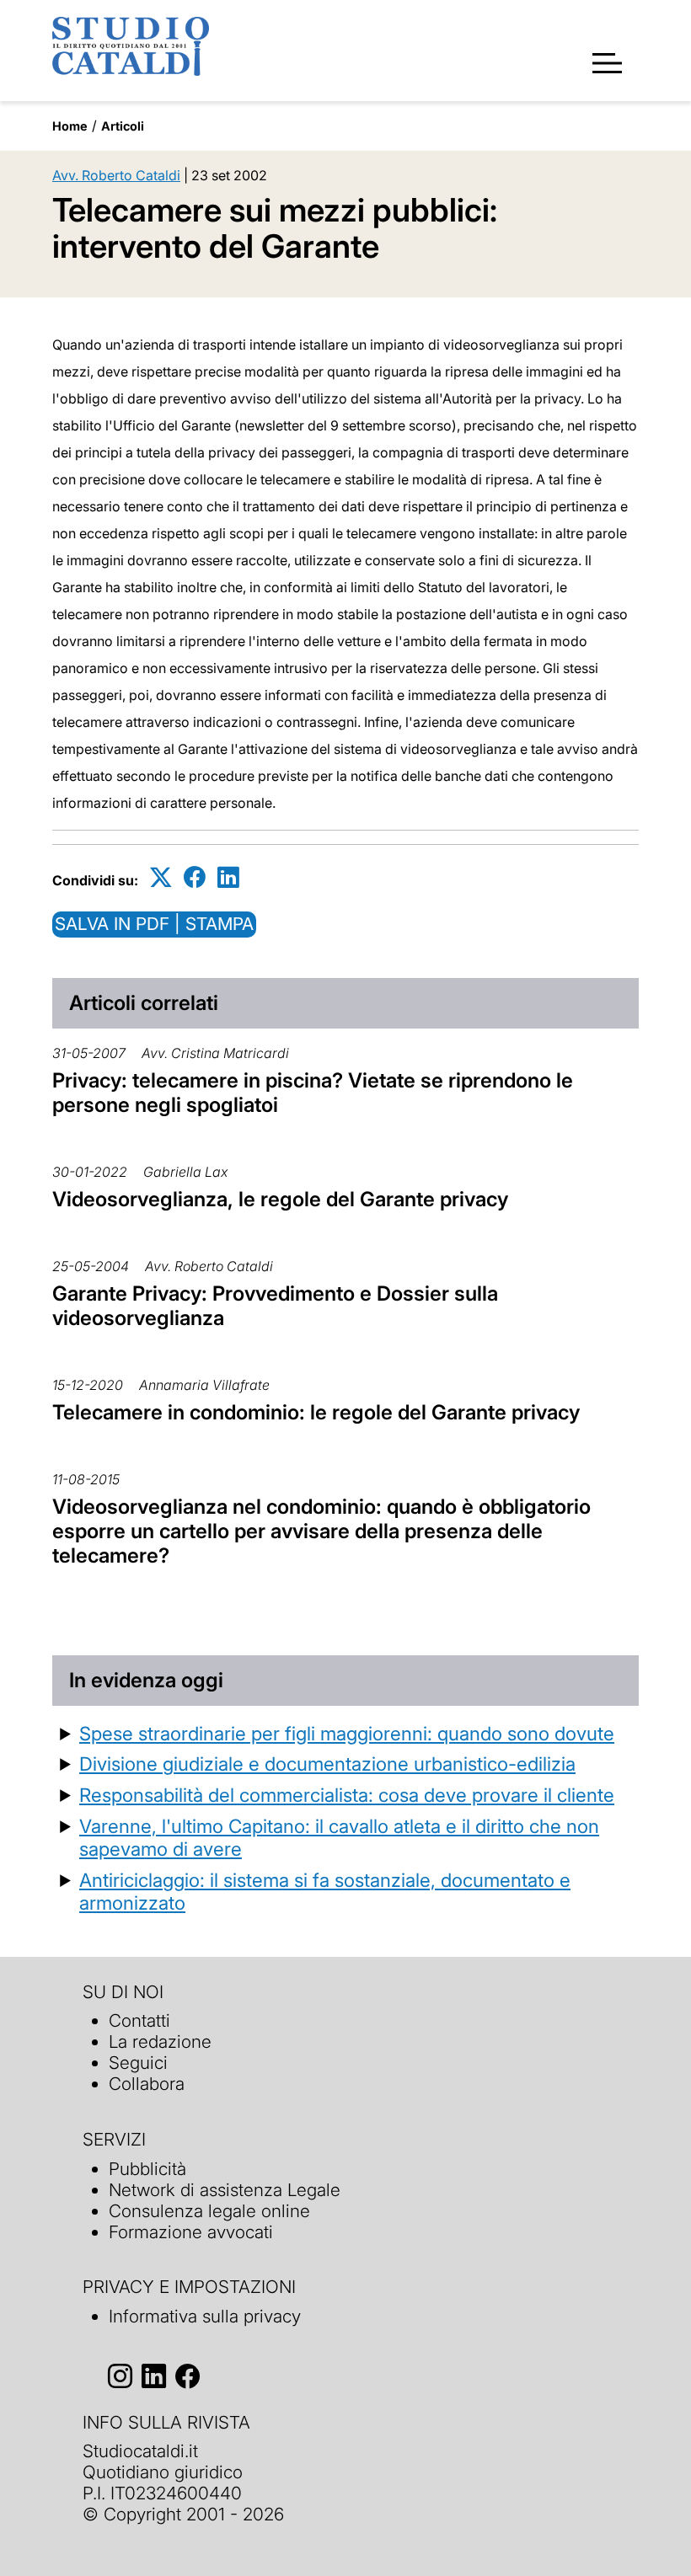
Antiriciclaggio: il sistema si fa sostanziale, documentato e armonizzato (325, 1891)
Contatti (139, 2020)
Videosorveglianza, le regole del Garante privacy (280, 1199)
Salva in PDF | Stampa (154, 924)
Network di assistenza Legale (225, 2190)
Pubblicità (147, 2169)
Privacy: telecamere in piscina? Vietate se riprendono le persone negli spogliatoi (313, 1093)
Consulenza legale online (209, 2211)
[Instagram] (120, 2376)
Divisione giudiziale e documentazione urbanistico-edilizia (327, 1764)
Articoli (123, 126)
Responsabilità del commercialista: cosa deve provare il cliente (347, 1795)
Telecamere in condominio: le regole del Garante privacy (316, 1412)
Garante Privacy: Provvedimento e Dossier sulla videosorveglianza (275, 1306)
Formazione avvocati (191, 2232)
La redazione (160, 2042)
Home (70, 126)
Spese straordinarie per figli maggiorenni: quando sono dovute (347, 1733)
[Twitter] (161, 877)
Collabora (147, 2084)
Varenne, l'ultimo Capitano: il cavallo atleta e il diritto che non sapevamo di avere (339, 1837)
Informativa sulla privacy (205, 2316)
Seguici (138, 2063)
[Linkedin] (228, 877)
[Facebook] (195, 877)
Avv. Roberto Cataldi (116, 175)
